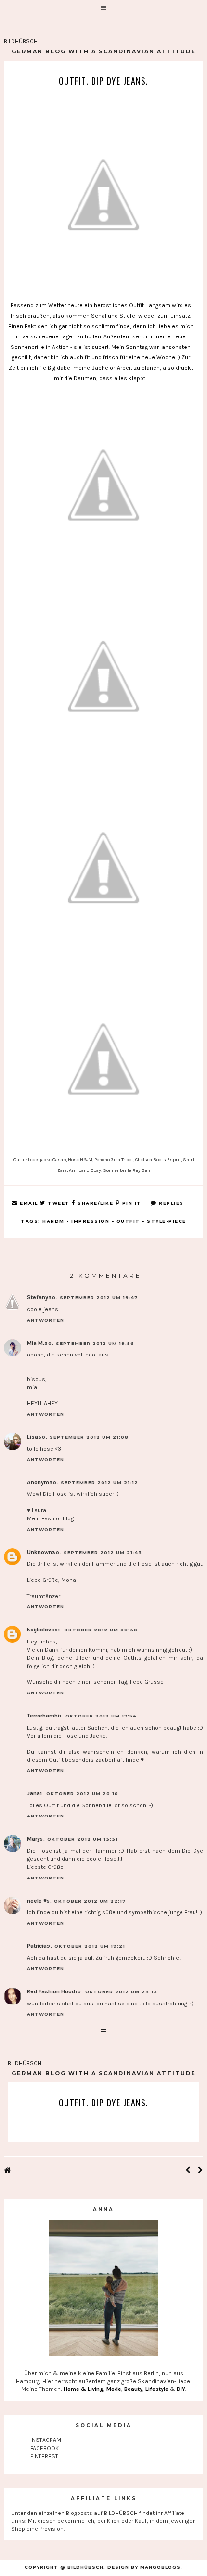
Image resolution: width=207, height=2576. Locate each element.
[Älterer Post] (201, 2171)
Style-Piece (167, 1221)
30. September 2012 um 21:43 (97, 1552)
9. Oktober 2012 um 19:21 (86, 1946)
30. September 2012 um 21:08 (83, 1437)
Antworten (45, 1320)
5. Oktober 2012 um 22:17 (86, 1901)
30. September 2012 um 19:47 (93, 1298)
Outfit (128, 1221)
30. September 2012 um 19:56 (89, 1343)
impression (90, 1221)
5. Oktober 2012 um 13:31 (79, 1839)
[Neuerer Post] (188, 2171)
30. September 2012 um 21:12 (94, 1483)
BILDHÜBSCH (21, 41)
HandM (53, 1221)
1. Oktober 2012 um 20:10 (79, 1794)
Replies (170, 1203)
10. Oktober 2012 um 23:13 (116, 1992)
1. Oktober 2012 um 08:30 (98, 1630)
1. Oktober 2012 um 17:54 (98, 1716)
